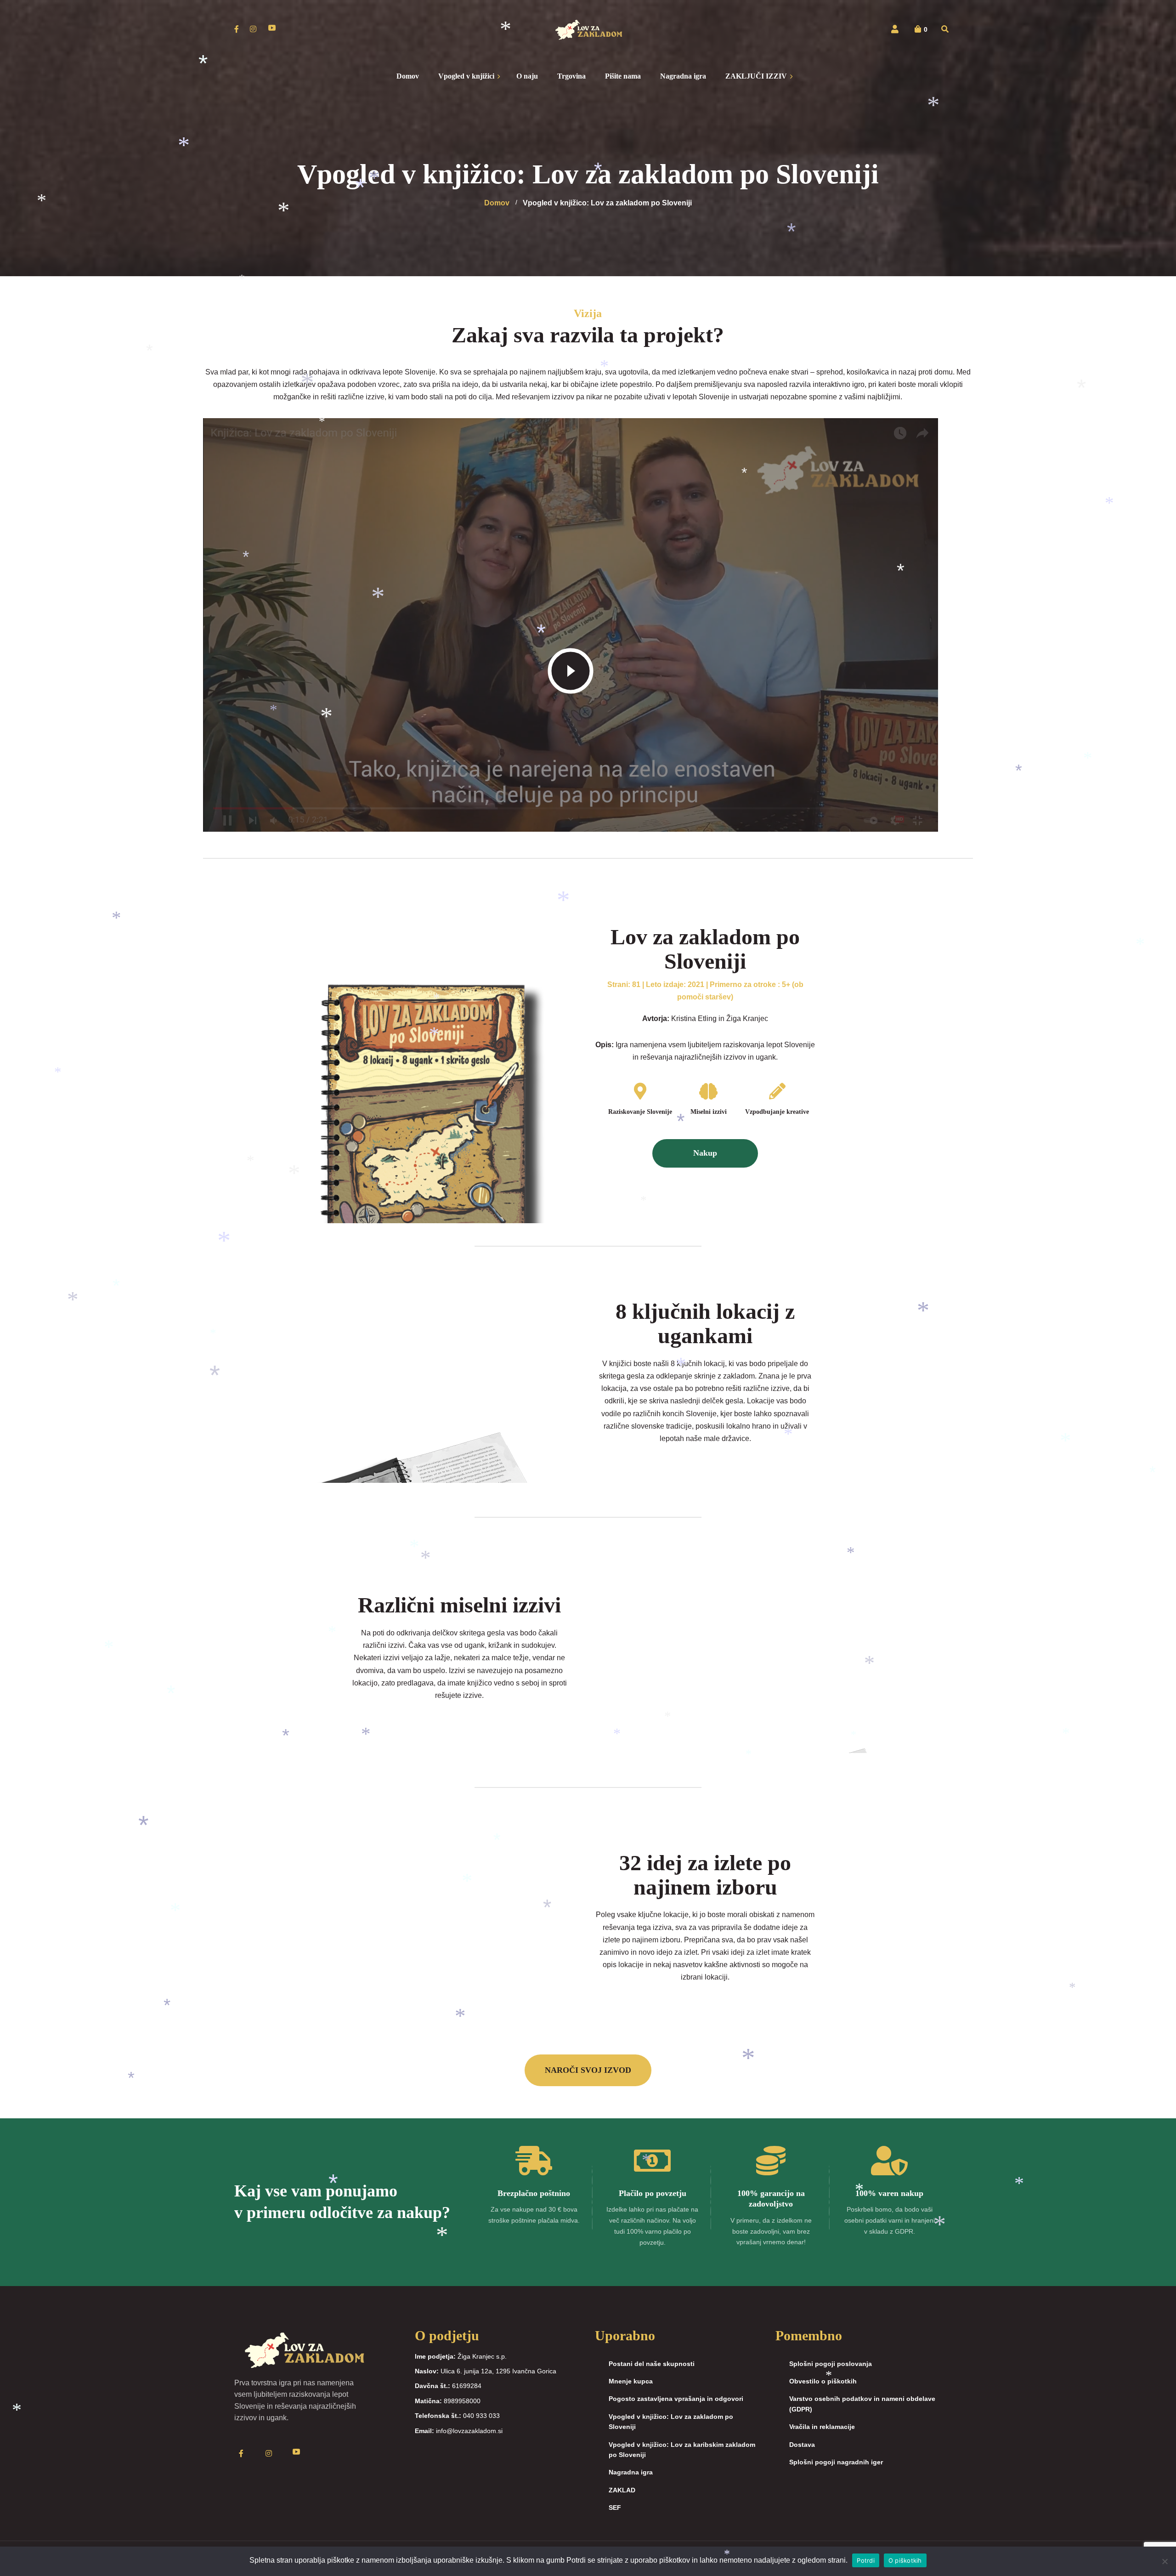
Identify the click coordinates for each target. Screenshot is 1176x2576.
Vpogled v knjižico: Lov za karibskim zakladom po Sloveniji (682, 2450)
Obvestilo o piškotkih (823, 2381)
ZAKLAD (622, 2490)
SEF (615, 2508)
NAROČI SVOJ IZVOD (588, 2070)
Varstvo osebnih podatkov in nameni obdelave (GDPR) (862, 2404)
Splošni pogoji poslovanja (831, 2364)
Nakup (705, 1153)
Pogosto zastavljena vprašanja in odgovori (676, 2399)
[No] (1165, 2561)
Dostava (802, 2445)
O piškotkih (905, 2560)
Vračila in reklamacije (822, 2427)
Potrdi (866, 2560)
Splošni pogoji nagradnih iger (836, 2462)
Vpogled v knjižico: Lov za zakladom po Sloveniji (671, 2422)
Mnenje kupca (631, 2381)
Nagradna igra (631, 2472)
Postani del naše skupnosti (652, 2364)
